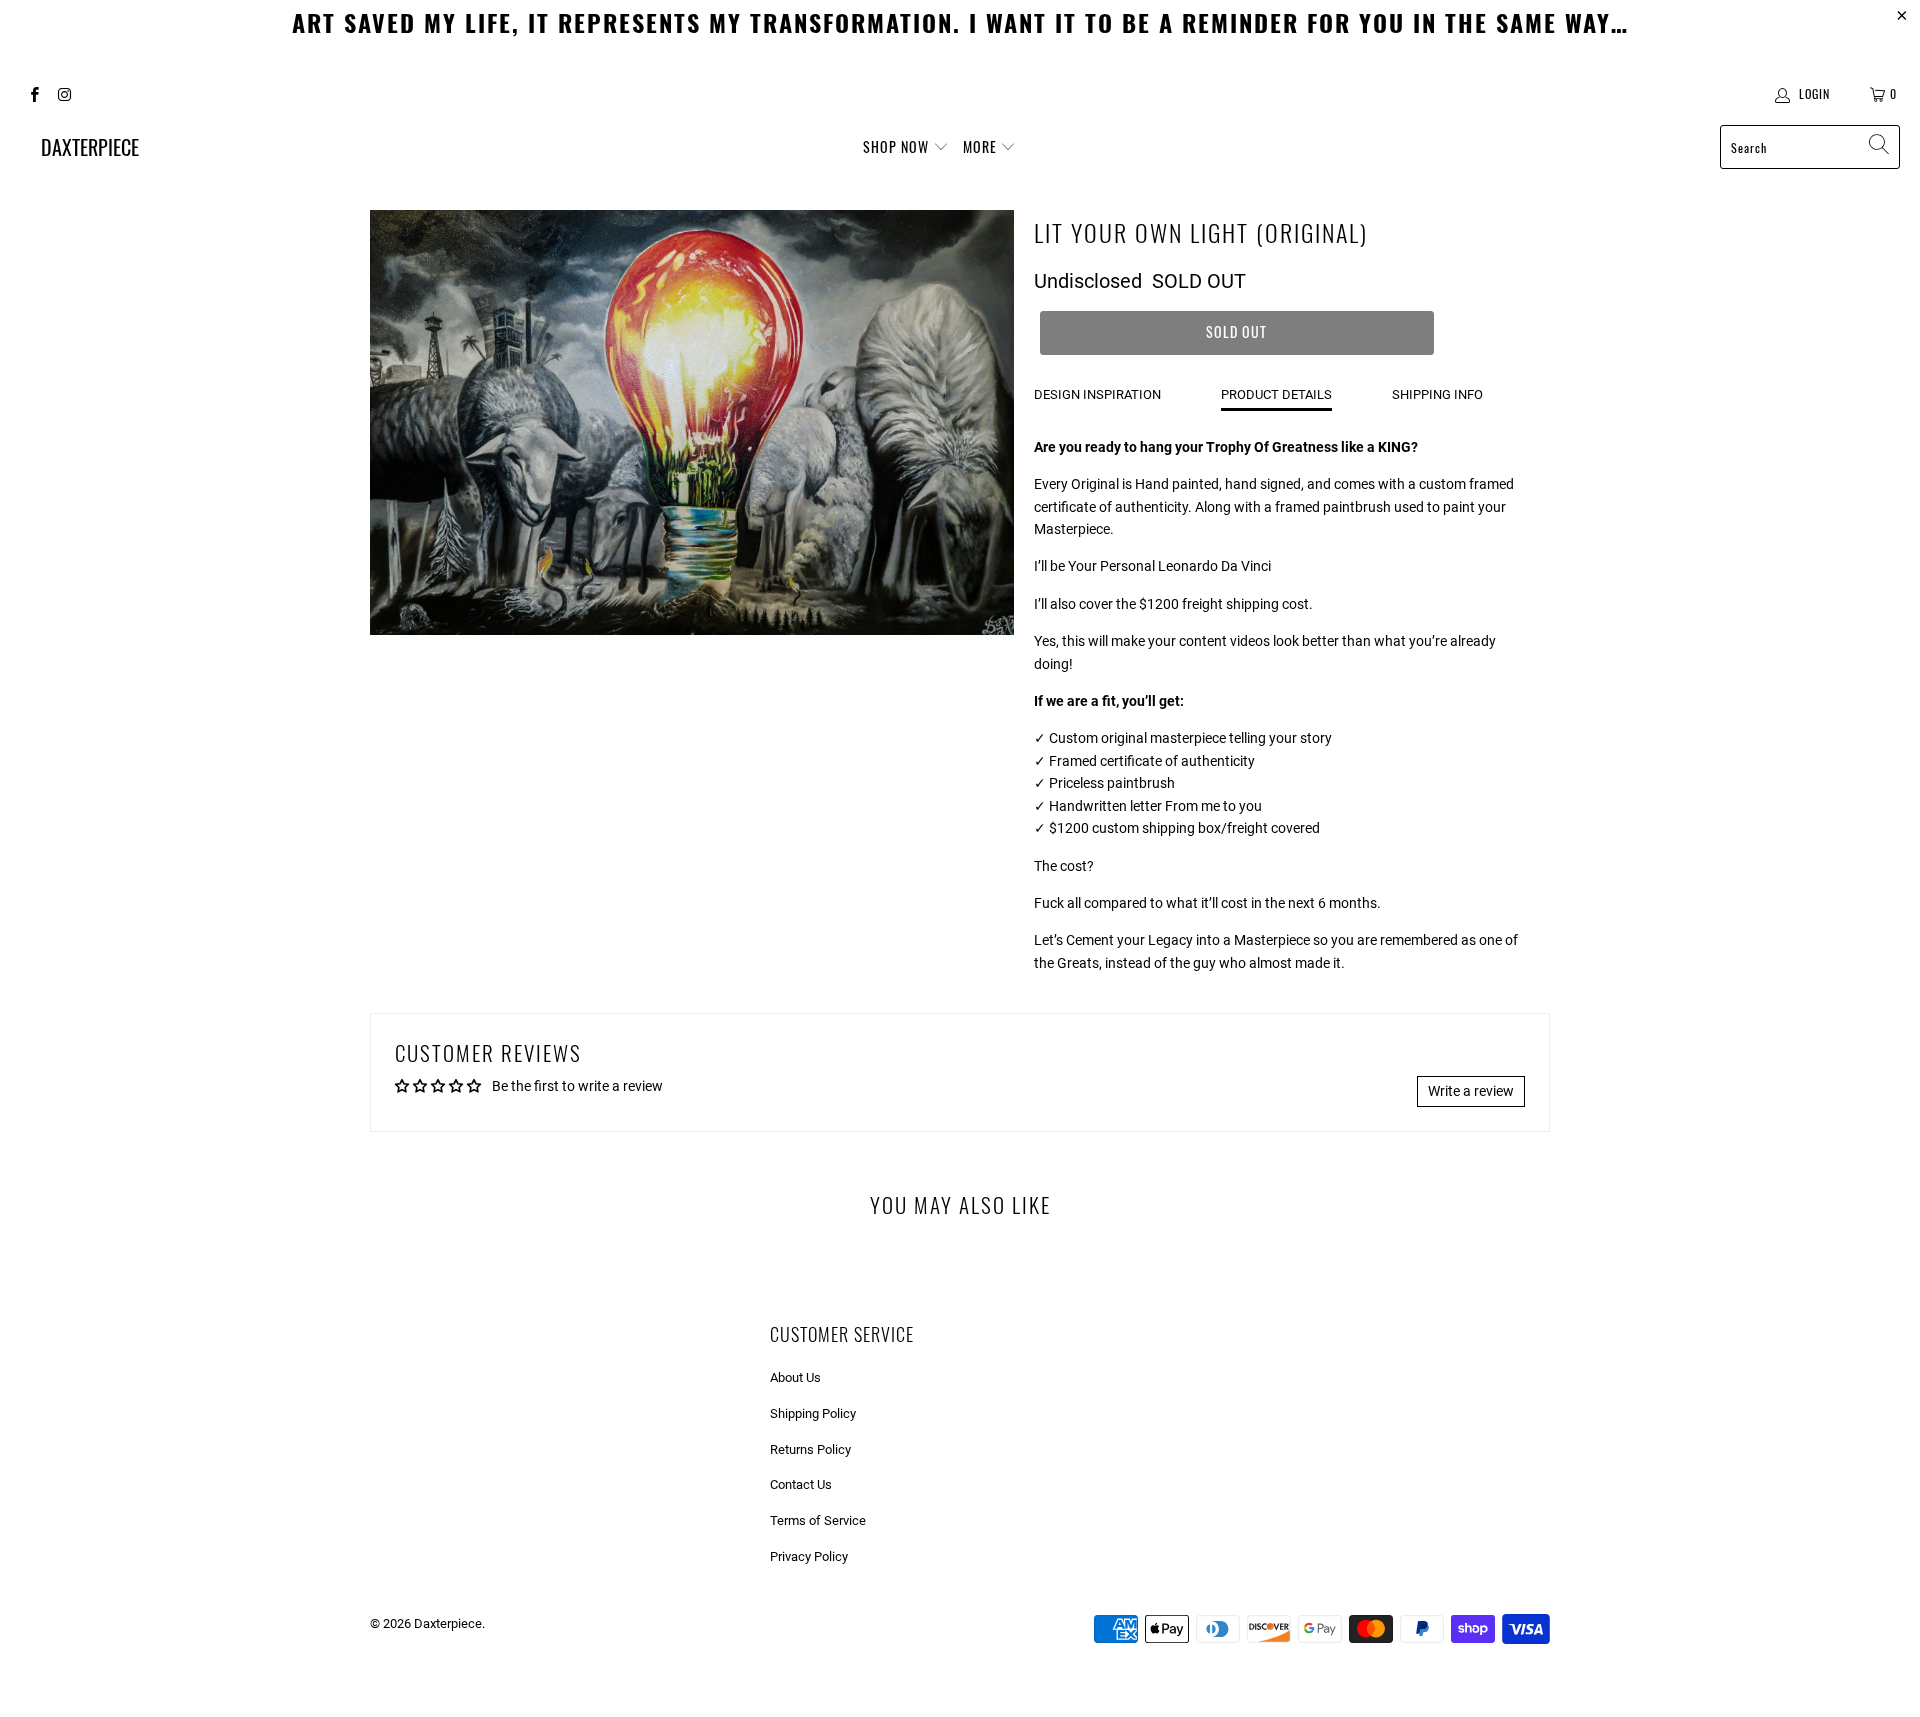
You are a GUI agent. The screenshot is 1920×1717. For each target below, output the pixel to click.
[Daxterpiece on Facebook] (33, 94)
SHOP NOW (898, 146)
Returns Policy (810, 1449)
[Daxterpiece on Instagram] (63, 94)
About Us (795, 1377)
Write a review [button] (1471, 1091)
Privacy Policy (809, 1556)
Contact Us (801, 1484)
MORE (982, 146)
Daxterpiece (448, 1623)
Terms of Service (818, 1520)
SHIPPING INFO (1437, 394)
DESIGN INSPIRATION (1097, 394)
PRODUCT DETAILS (1276, 394)
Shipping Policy (813, 1413)
